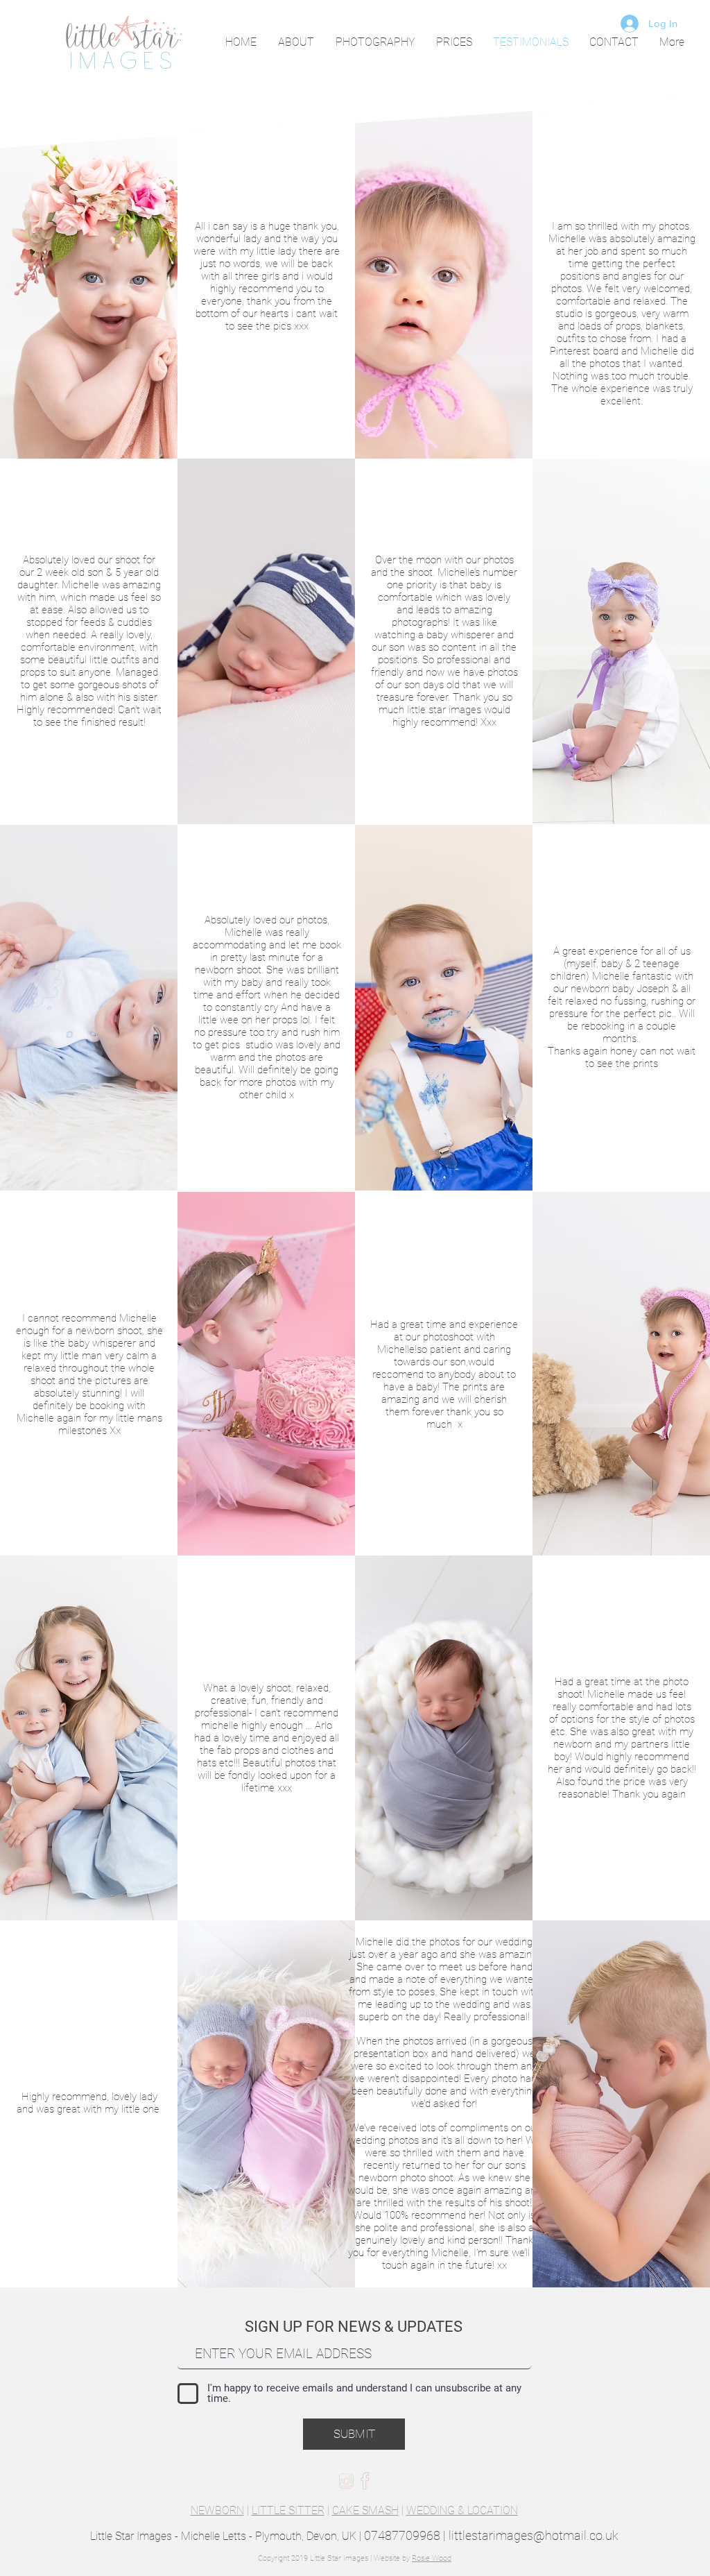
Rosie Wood (432, 2558)
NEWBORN (217, 2510)
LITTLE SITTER (288, 2510)
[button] (375, 42)
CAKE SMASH (365, 2510)
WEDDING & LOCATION (462, 2510)
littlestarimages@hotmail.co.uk (534, 2535)
